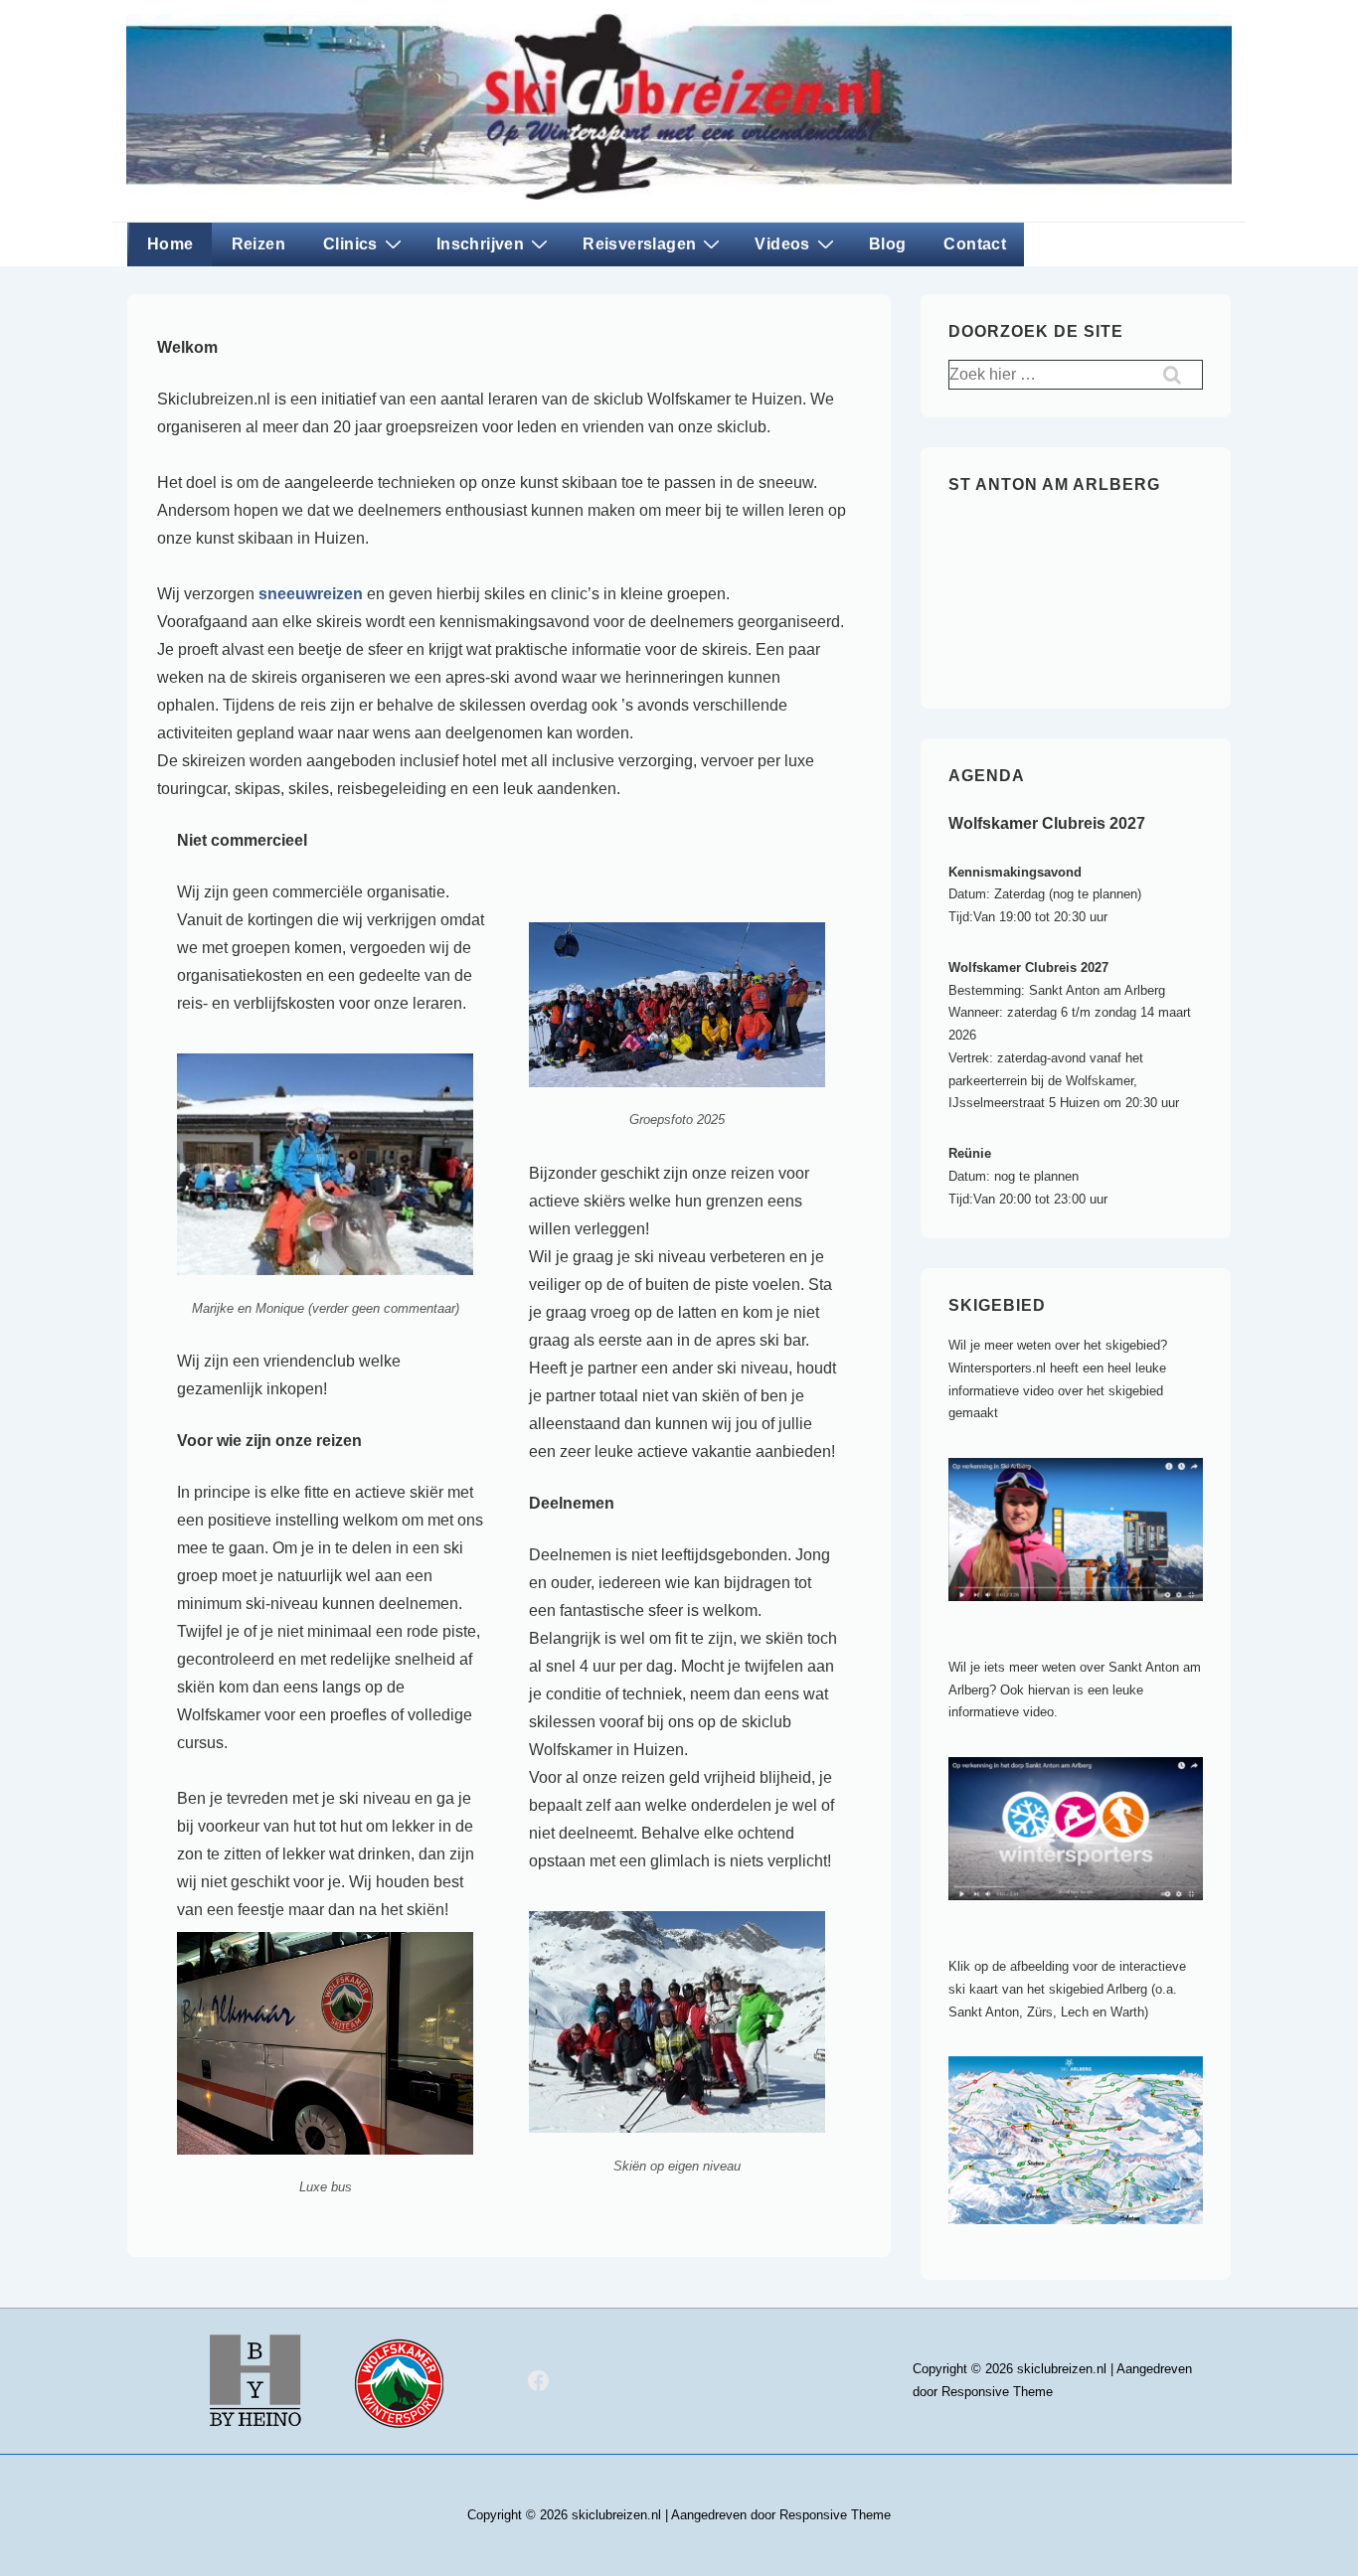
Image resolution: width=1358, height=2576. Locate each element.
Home (170, 244)
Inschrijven (480, 244)
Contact (975, 244)
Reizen (258, 244)
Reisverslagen (639, 244)
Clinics (350, 244)
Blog (888, 244)
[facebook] (539, 2381)
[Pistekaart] (1086, 2240)
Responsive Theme (997, 2392)
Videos (782, 244)
